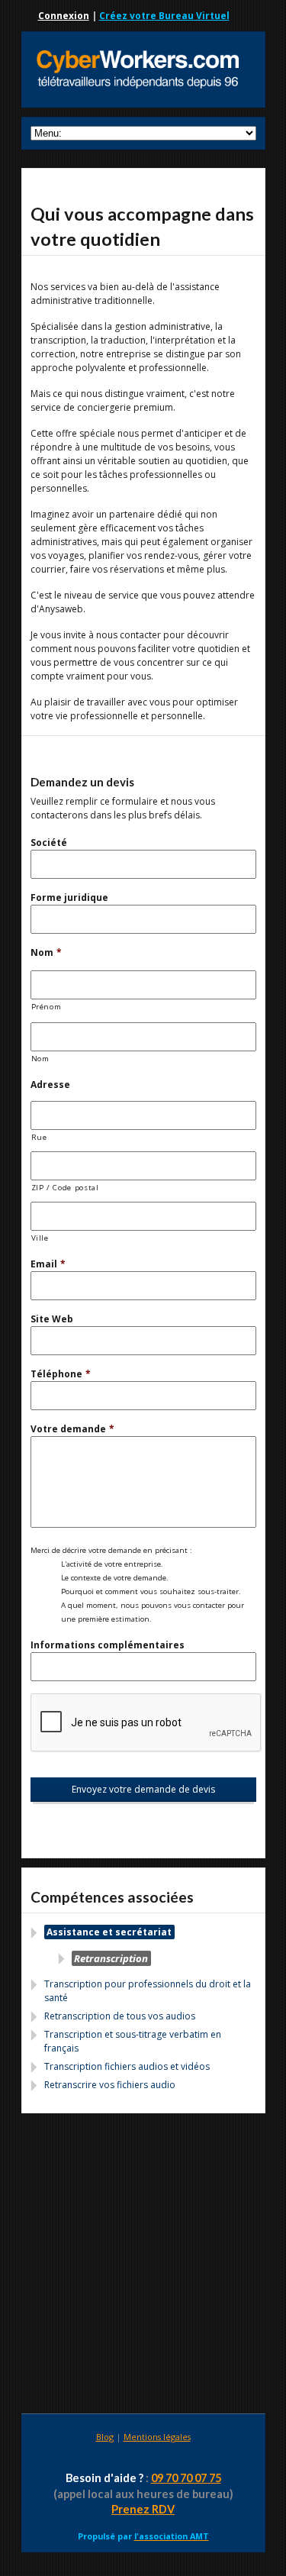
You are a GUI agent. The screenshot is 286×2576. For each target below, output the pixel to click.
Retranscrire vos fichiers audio (110, 2085)
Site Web (52, 1319)
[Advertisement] (143, 2266)
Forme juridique (69, 897)
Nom (46, 952)
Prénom (47, 1007)
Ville (40, 1238)
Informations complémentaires (108, 1645)
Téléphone (61, 1374)
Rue (39, 1137)
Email (48, 1264)
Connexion (64, 16)
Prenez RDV (143, 2509)
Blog (105, 2437)
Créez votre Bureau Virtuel (164, 16)
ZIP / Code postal (65, 1188)
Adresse (50, 1085)
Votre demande (72, 1429)
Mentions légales (157, 2437)
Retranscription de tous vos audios (120, 2016)
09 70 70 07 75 (186, 2478)
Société (49, 843)
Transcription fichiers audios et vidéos (127, 2066)
